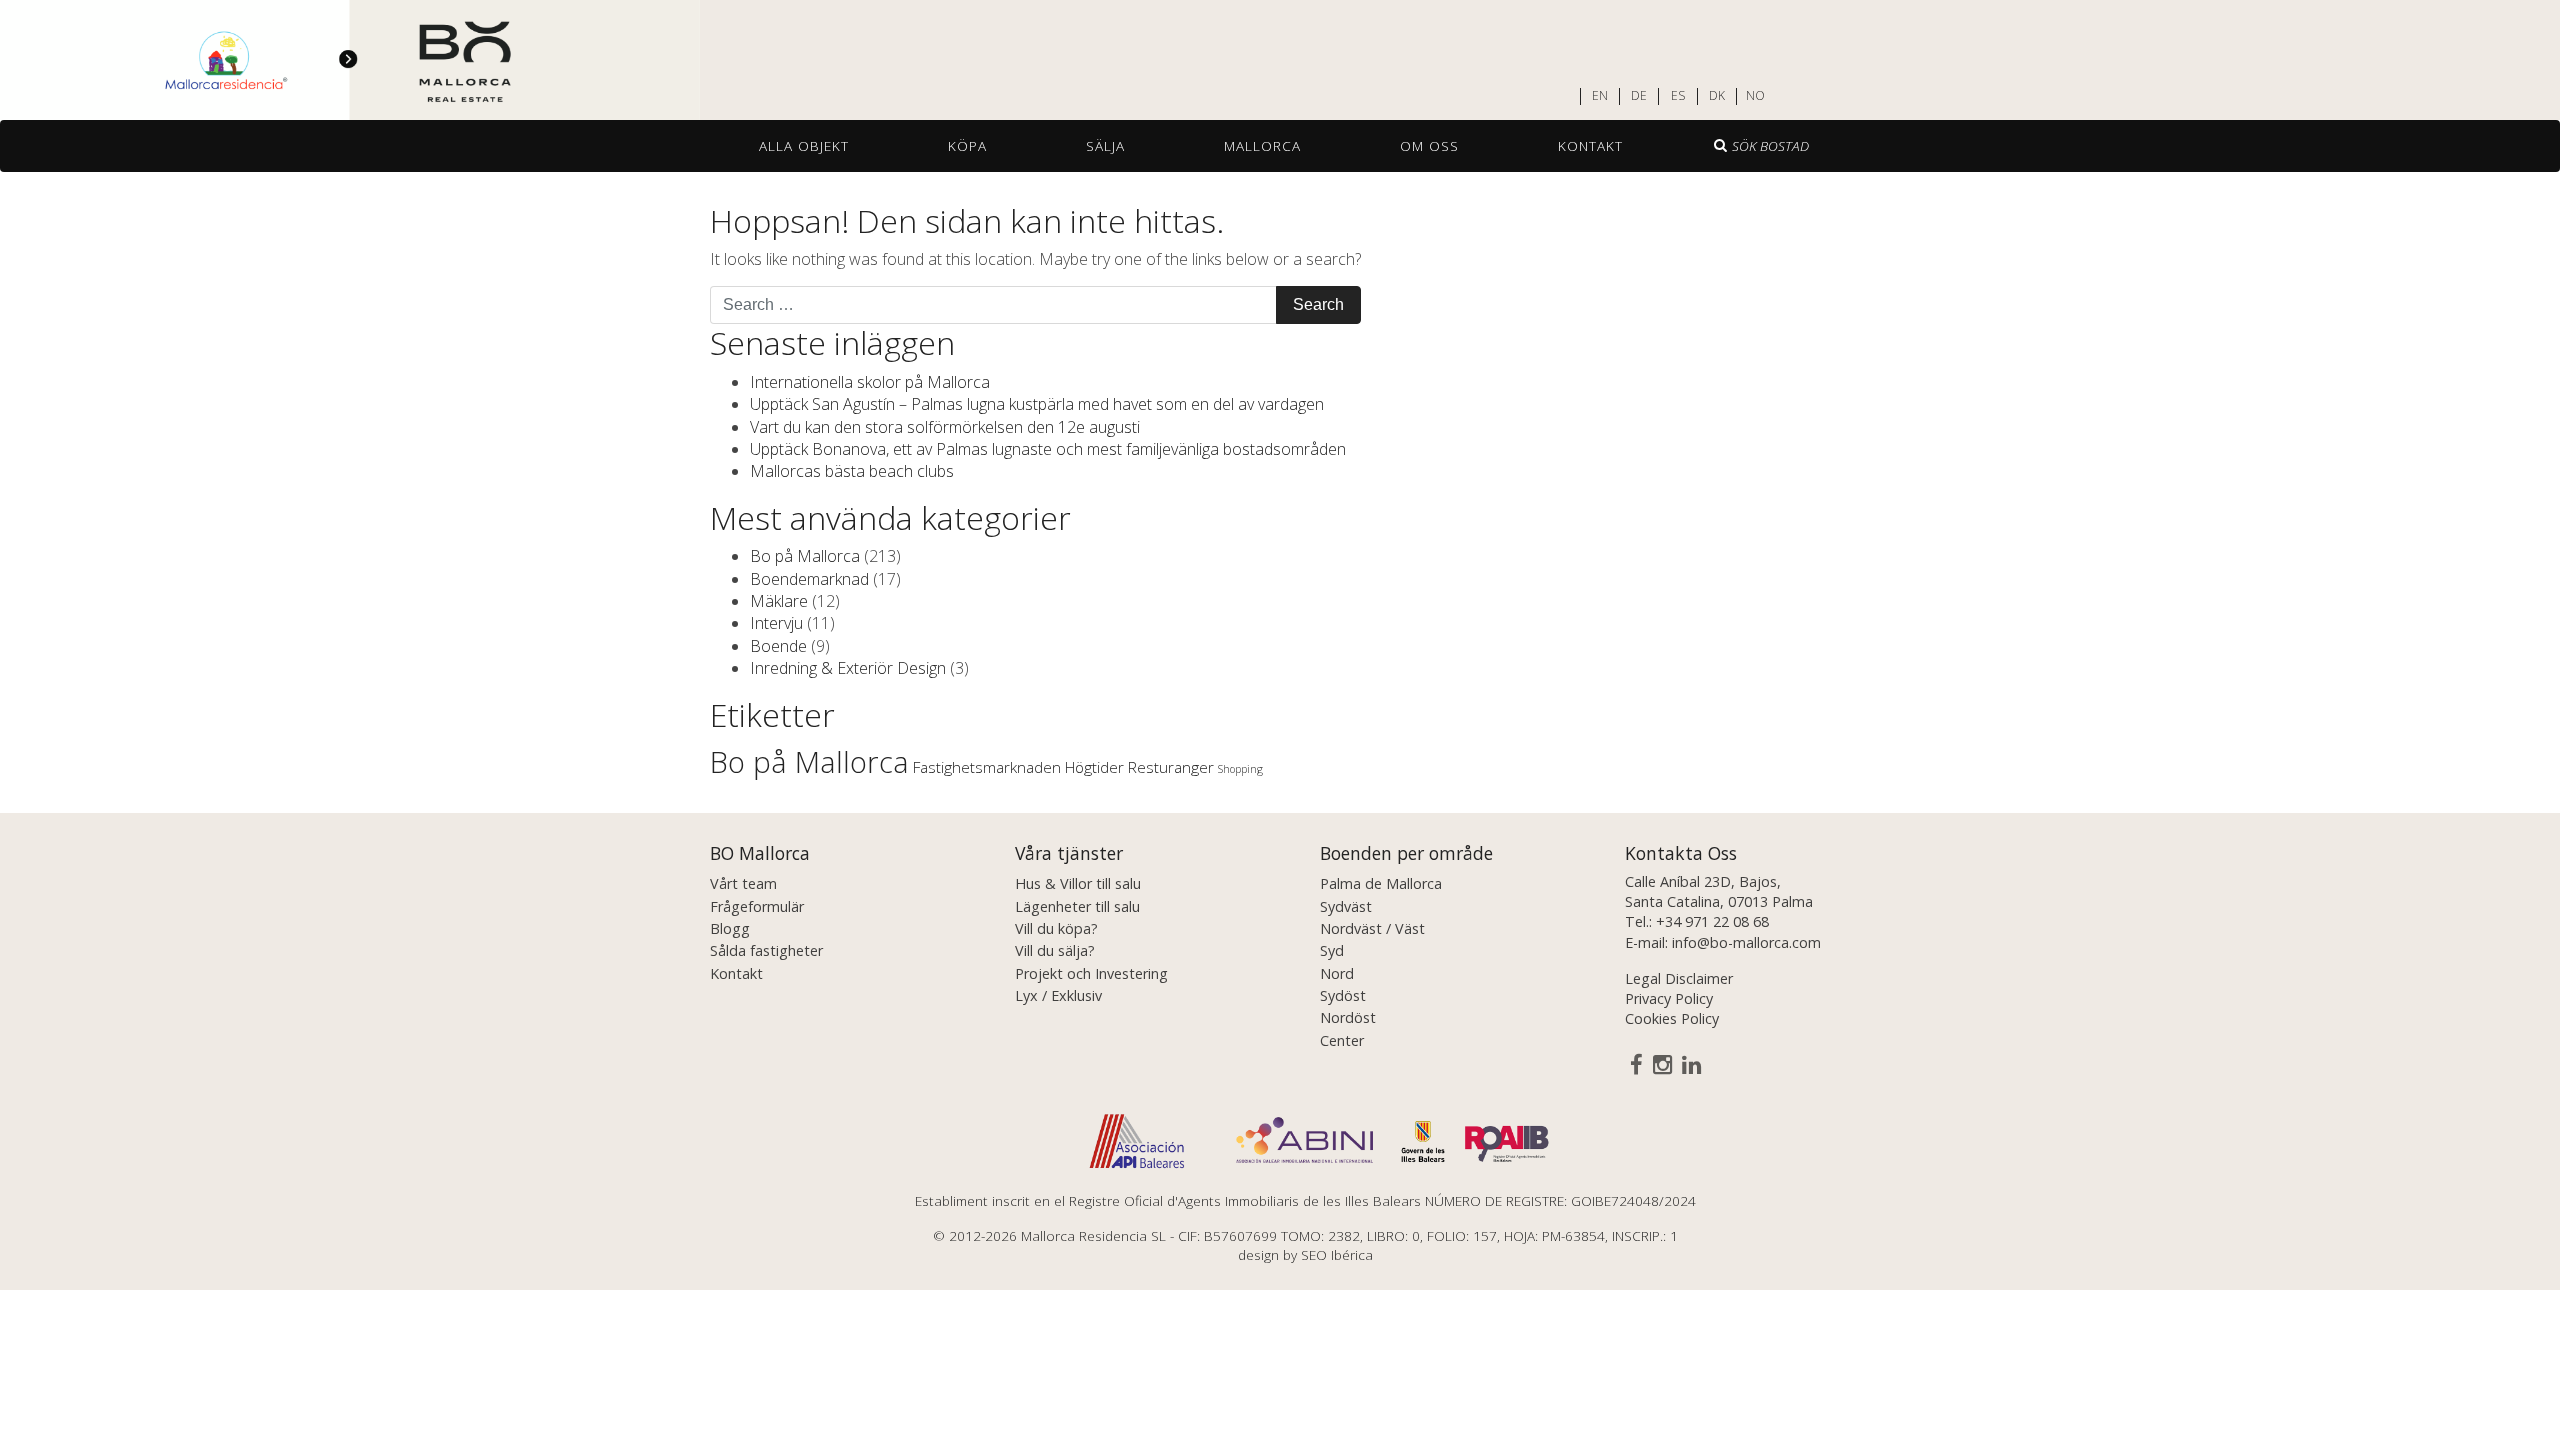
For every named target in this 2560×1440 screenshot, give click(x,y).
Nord (1337, 973)
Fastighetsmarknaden (987, 767)
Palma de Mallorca (1381, 883)
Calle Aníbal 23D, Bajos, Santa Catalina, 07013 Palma (1719, 891)
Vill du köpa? (1056, 928)
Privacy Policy (1669, 998)
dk (1717, 96)
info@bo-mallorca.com (1746, 942)
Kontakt (1590, 145)
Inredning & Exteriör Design (848, 668)
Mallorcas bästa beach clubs (852, 471)
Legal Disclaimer (1679, 978)
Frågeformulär (757, 906)
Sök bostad (1770, 145)
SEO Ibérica (1337, 1254)
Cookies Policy (1672, 1018)
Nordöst (1348, 1017)
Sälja (1105, 145)
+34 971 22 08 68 (1712, 921)
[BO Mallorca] (350, 61)
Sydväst (1346, 906)
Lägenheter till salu (1077, 906)
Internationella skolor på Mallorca (870, 382)
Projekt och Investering (1091, 973)
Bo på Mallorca (805, 556)
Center (1342, 1040)
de (1639, 96)
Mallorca (1262, 145)
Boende (778, 646)
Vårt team (743, 883)
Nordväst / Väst (1372, 928)
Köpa (967, 145)
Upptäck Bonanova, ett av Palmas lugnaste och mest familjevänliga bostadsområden (1048, 449)
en (1600, 96)
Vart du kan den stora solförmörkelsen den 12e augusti (945, 427)
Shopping (1240, 769)
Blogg (730, 928)
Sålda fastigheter (766, 950)
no (1755, 96)
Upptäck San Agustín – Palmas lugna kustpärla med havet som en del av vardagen (1037, 404)
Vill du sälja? (1055, 950)
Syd (1332, 950)
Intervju (776, 623)
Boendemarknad (809, 579)
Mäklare (779, 601)
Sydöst (1343, 995)
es (1678, 96)
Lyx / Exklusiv (1058, 995)
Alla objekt (804, 145)
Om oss (1429, 145)
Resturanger (1171, 767)
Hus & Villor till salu (1078, 883)
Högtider (1094, 767)
